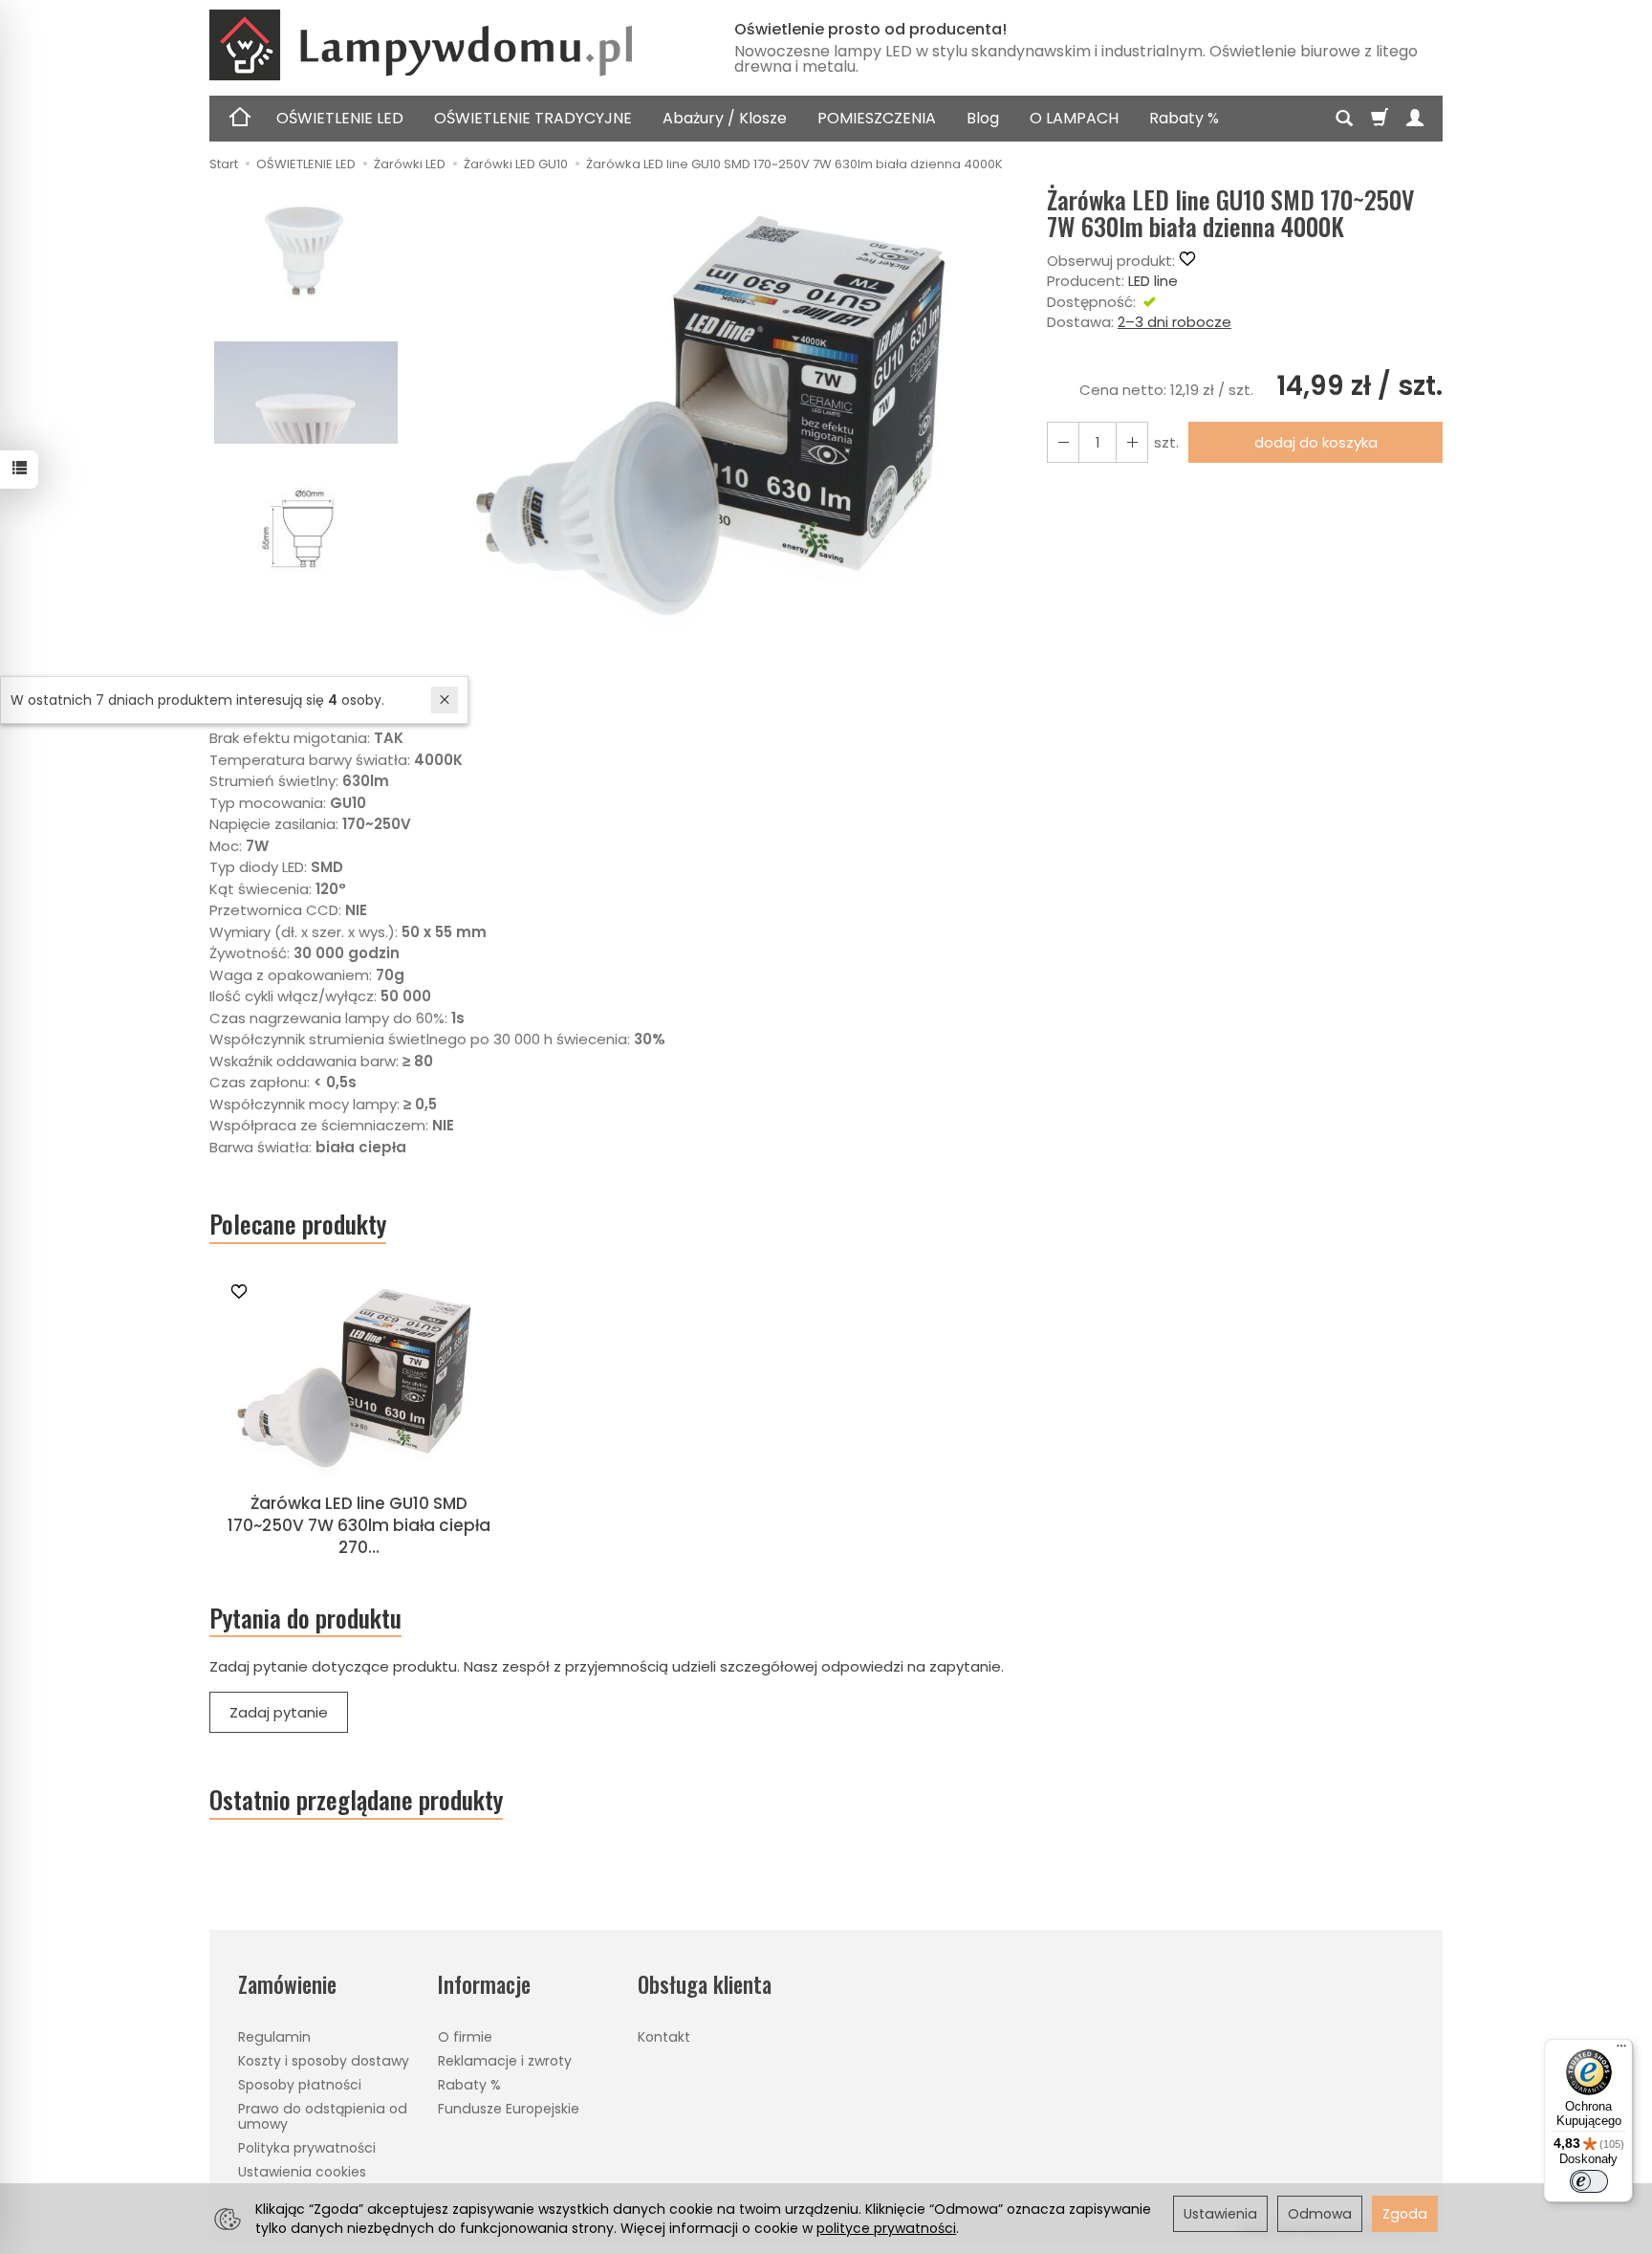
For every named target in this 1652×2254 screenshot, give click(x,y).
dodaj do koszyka (1316, 442)
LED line (1153, 281)
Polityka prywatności (307, 2148)
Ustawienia (1220, 2214)
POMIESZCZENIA (877, 118)
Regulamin (274, 2037)
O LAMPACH (1074, 118)
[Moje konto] (1415, 119)
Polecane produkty (298, 1224)
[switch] (1589, 2181)
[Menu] (1621, 2050)
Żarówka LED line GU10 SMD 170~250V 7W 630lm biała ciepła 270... (359, 1525)
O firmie (465, 2037)
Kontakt (664, 2037)
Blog (983, 118)
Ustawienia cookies (302, 2172)
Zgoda (1405, 2214)
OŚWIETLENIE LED (340, 118)
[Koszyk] (1380, 119)
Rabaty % (1184, 118)
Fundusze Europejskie (509, 2109)
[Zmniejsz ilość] (1132, 442)
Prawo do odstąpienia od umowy (323, 2117)
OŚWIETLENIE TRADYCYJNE (533, 118)
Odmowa (1320, 2214)
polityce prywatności (886, 2228)
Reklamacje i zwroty (505, 2061)
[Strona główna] (448, 45)
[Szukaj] (1344, 119)
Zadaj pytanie (279, 1712)
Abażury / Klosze (725, 118)
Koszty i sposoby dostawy (324, 2061)
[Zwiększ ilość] (1063, 442)
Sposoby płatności (300, 2085)
